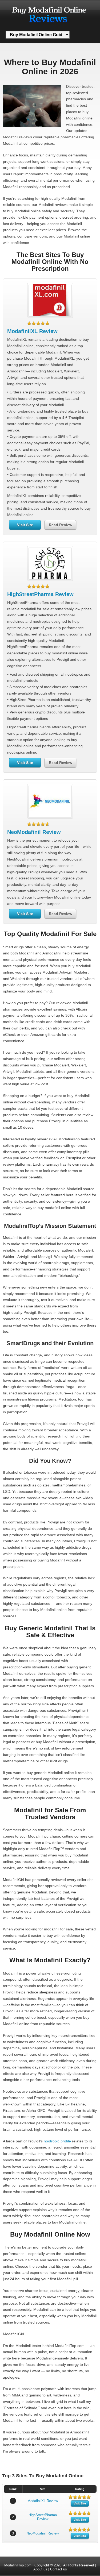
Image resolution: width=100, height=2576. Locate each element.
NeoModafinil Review (34, 832)
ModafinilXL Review (32, 331)
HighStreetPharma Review (40, 594)
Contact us (59, 2569)
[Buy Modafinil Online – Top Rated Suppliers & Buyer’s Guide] (49, 25)
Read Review (61, 525)
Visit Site (25, 525)
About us (40, 2569)
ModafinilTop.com (18, 2565)
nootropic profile (57, 2141)
